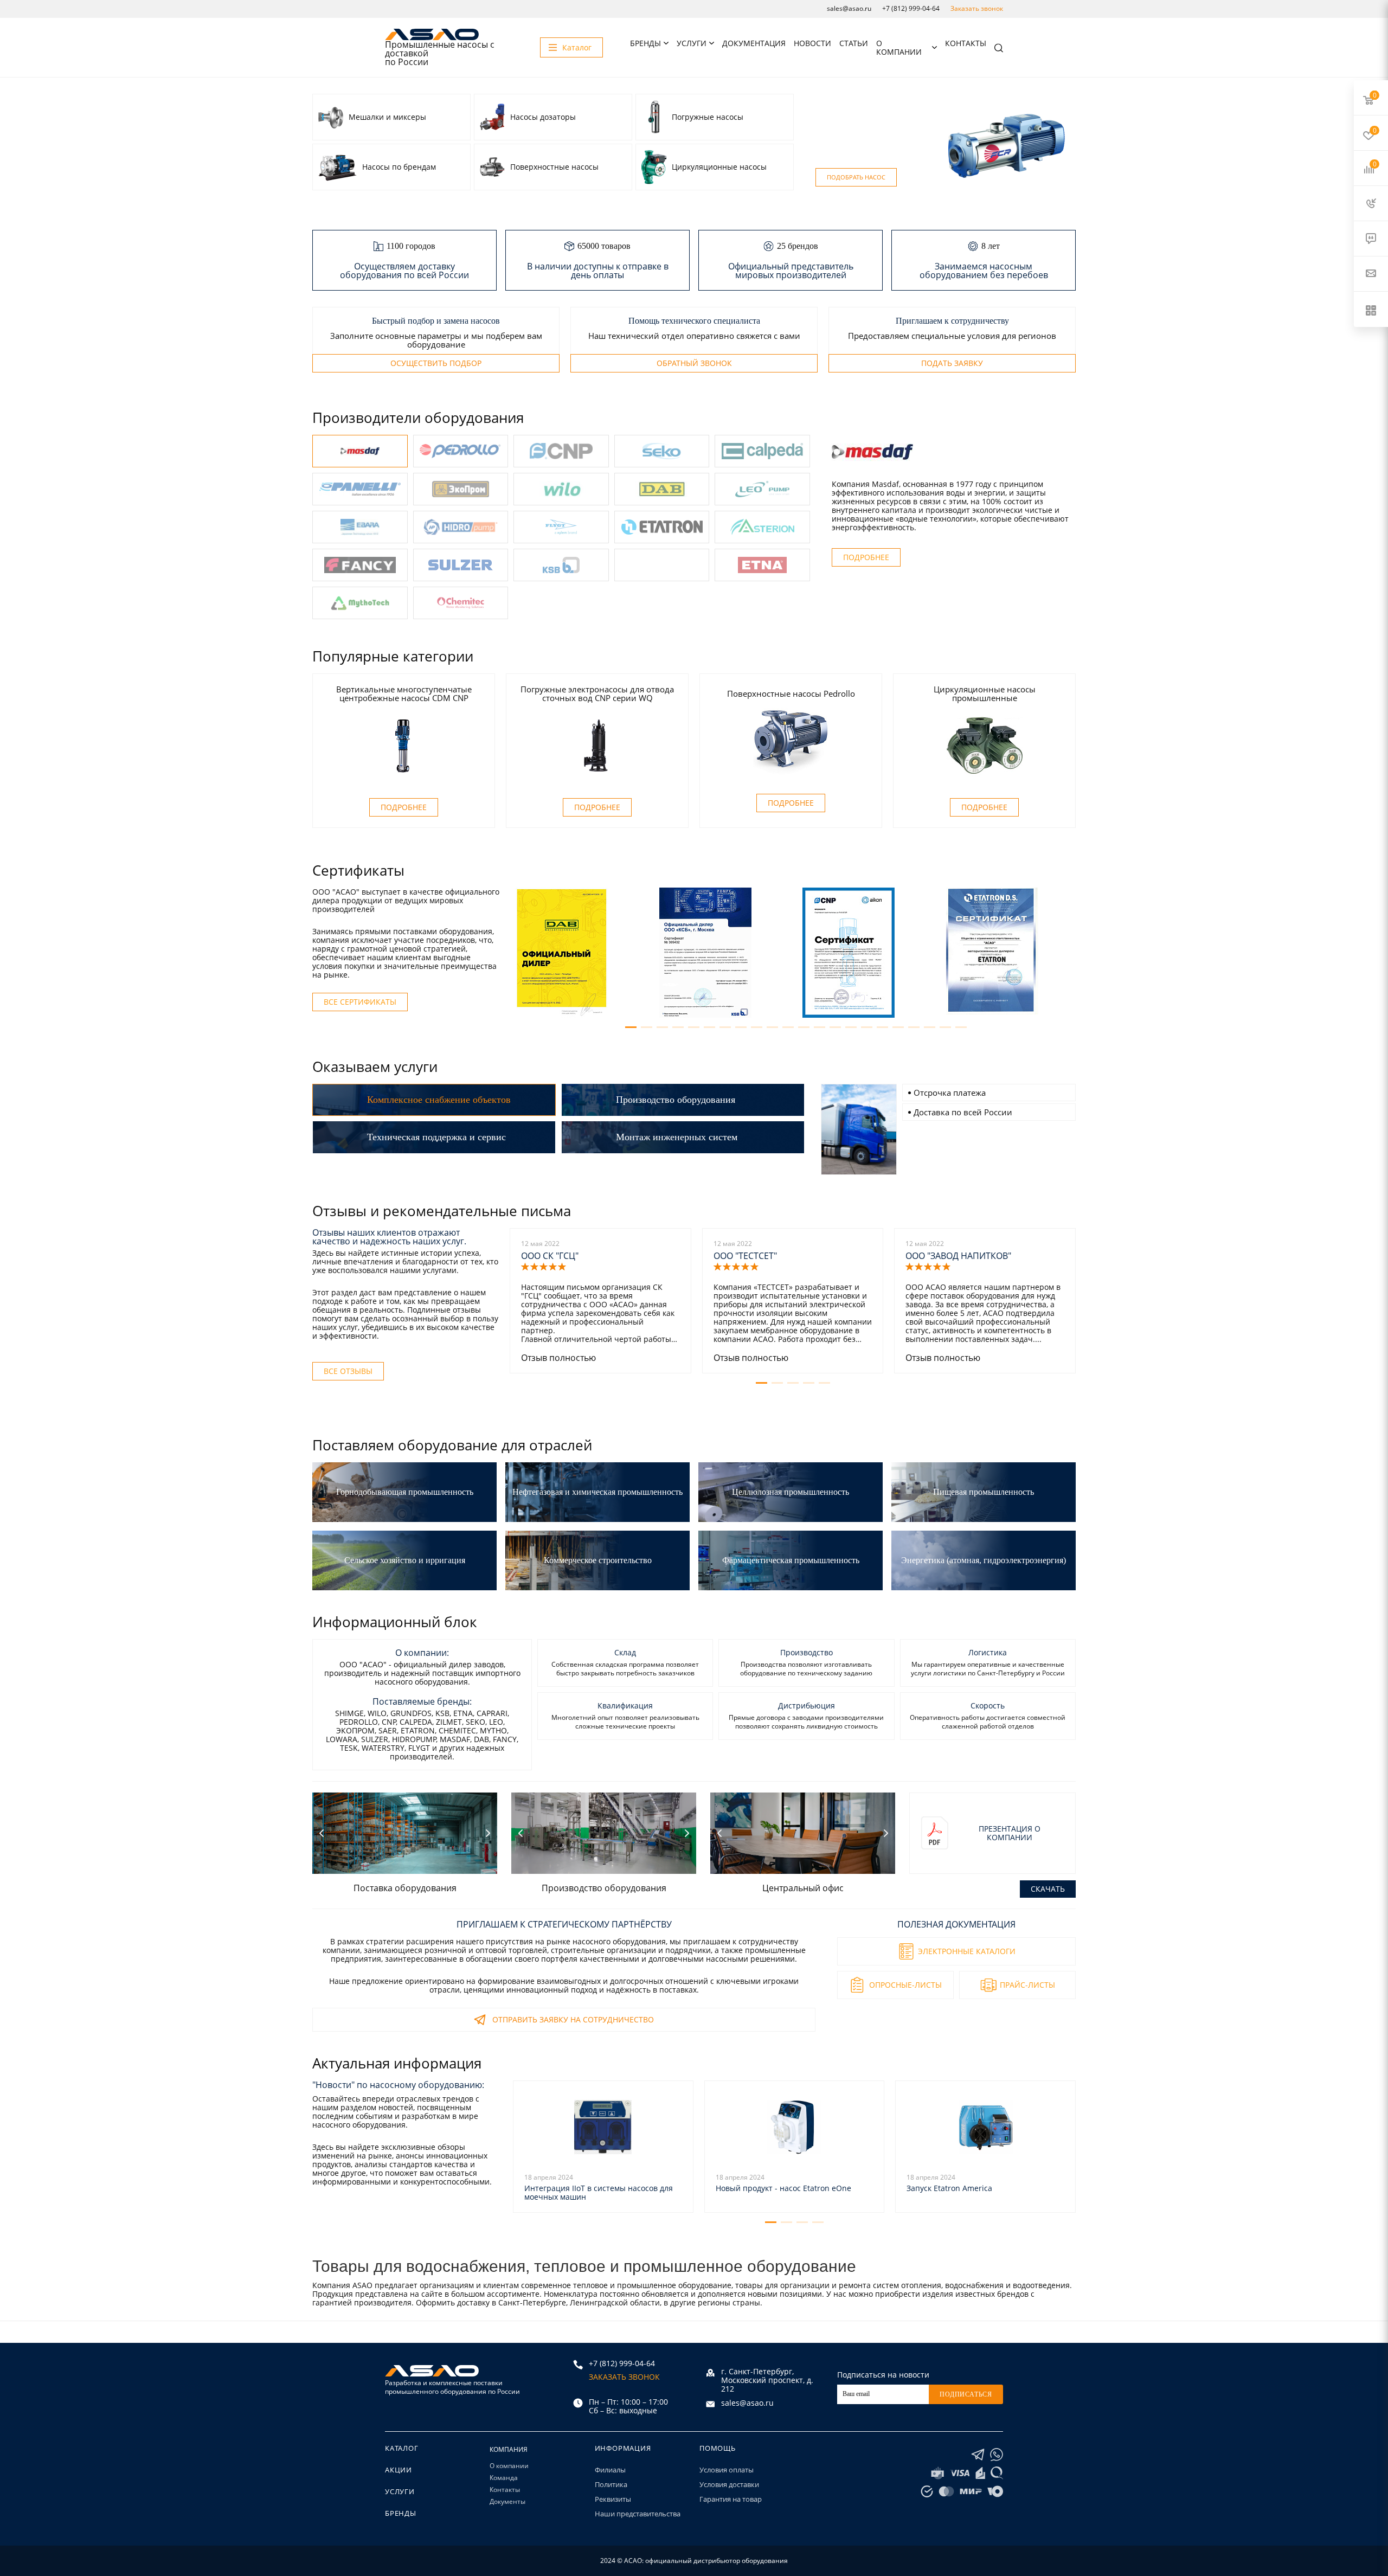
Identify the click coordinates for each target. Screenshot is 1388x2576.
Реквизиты (613, 2499)
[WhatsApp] (997, 2455)
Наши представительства (638, 2514)
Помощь (718, 2448)
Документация (754, 43)
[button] (631, 1027)
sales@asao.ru (849, 8)
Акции (399, 2470)
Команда (504, 2478)
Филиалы (610, 2470)
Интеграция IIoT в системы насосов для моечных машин (599, 2192)
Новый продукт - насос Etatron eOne (783, 2188)
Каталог (402, 2448)
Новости (812, 43)
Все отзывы (348, 1371)
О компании (899, 47)
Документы (507, 2501)
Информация (623, 2448)
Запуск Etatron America (949, 2188)
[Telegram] (978, 2455)
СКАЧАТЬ (1048, 1889)
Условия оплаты (727, 2470)
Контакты (966, 43)
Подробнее (866, 557)
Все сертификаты (360, 1002)
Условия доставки (729, 2484)
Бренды (645, 43)
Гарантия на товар (731, 2499)
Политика (611, 2484)
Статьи (854, 43)
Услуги (692, 43)
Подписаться (966, 2394)
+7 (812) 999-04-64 (911, 8)
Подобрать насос (856, 177)
